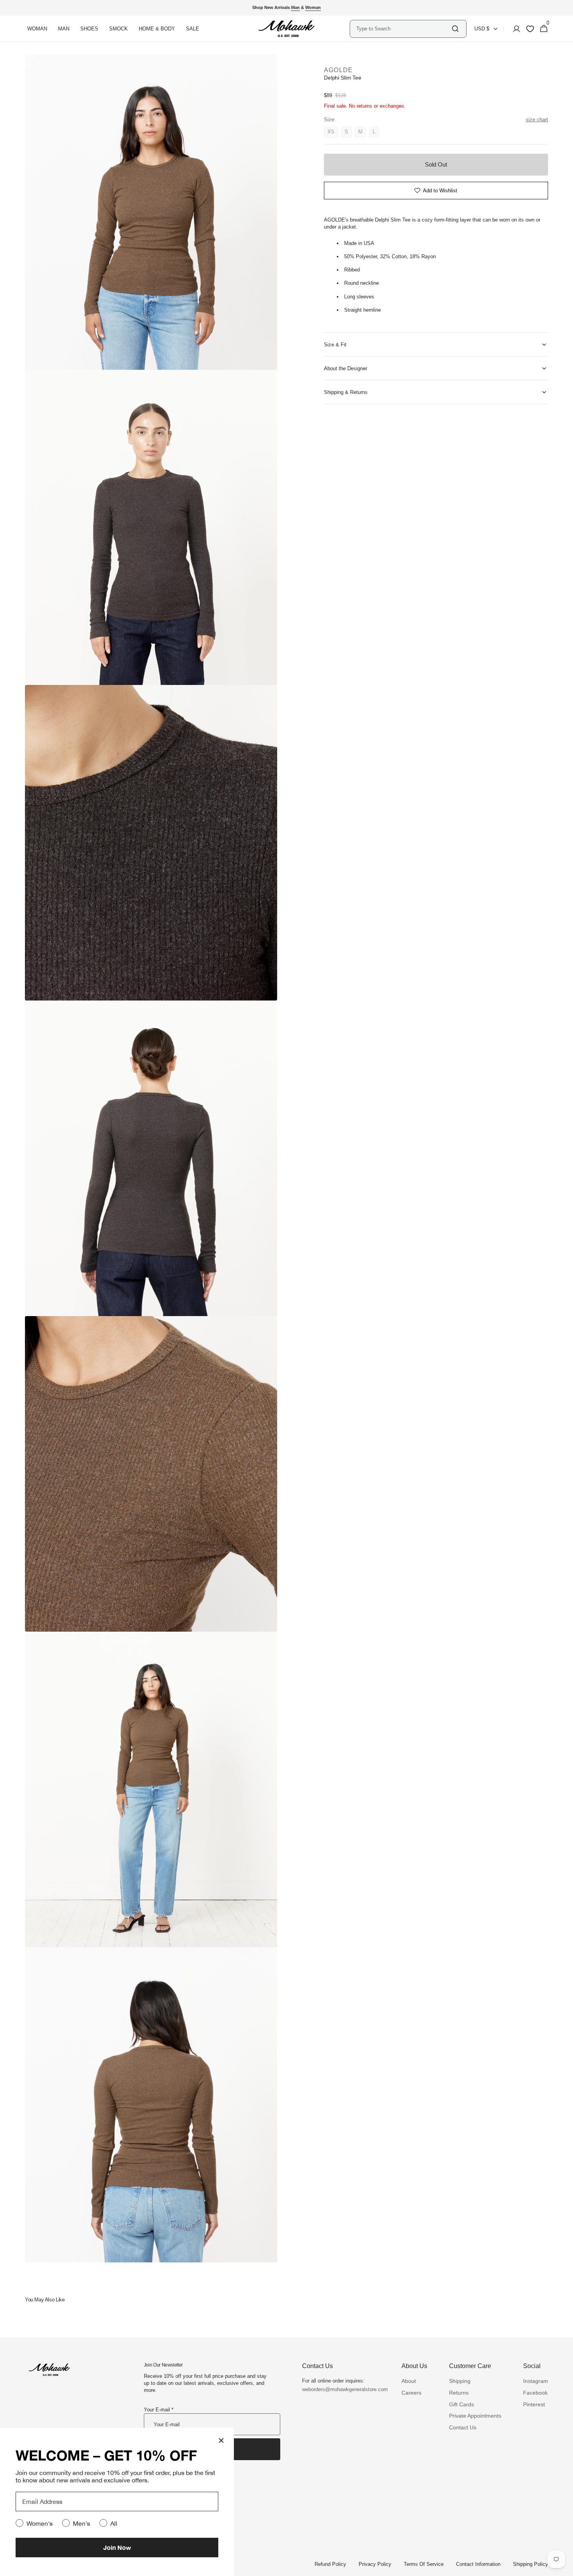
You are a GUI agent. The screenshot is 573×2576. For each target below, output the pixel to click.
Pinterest (534, 2404)
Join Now (117, 2547)
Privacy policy (375, 2564)
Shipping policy (531, 2564)
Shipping (460, 2381)
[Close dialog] (221, 2440)
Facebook (535, 2393)
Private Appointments (475, 2416)
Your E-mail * (159, 2410)
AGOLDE (339, 70)
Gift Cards (462, 2404)
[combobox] (403, 29)
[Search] (455, 29)
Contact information (478, 2564)
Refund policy (330, 2564)
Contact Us (463, 2427)
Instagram (536, 2381)
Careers (411, 2393)
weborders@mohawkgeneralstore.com (341, 2389)
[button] (514, 29)
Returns (459, 2393)
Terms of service (424, 2564)
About (409, 2381)
